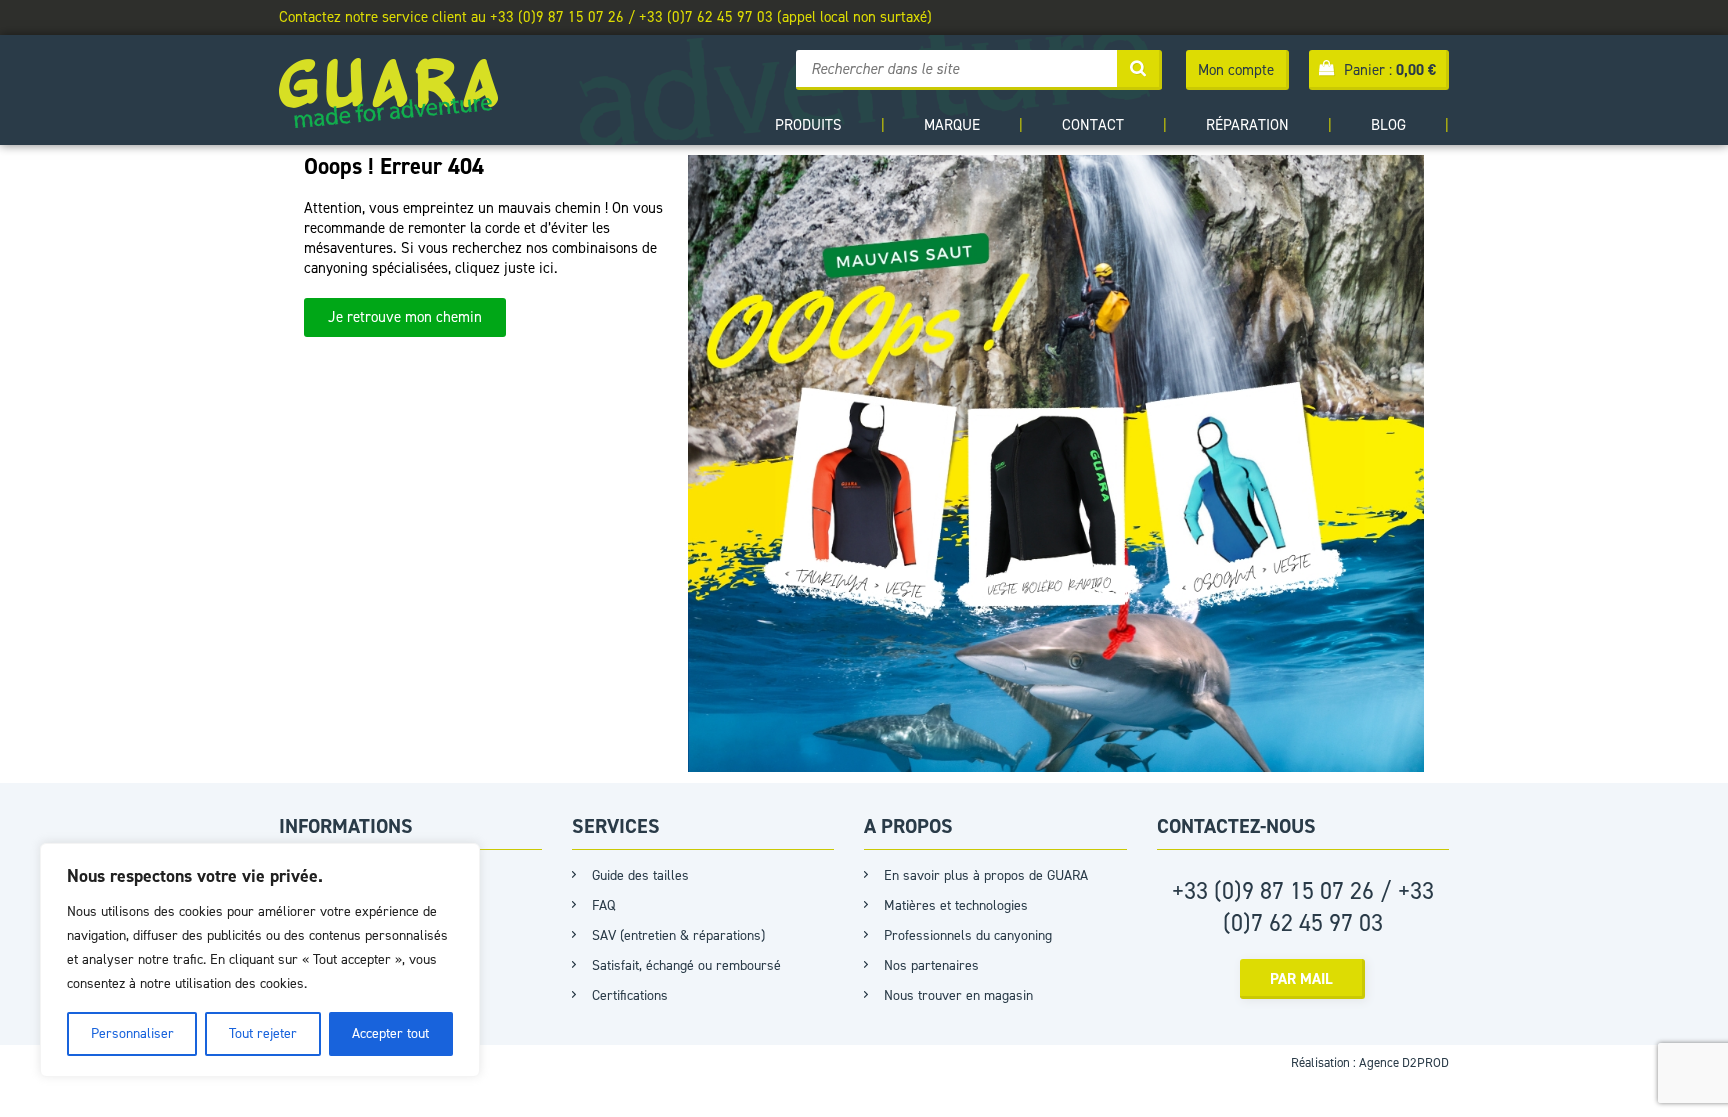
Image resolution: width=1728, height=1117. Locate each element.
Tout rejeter (263, 1033)
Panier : (1390, 70)
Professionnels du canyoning (968, 935)
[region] (260, 960)
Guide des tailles (640, 875)
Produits (808, 125)
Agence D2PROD (1404, 1062)
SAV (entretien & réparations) (678, 935)
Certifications (630, 995)
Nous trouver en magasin (958, 995)
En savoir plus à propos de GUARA (986, 875)
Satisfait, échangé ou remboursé (686, 965)
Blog (1388, 125)
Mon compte (1236, 70)
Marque (952, 125)
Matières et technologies (956, 905)
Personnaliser (132, 1033)
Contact (1093, 125)
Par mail (1301, 979)
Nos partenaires (931, 965)
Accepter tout (390, 1033)
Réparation (1247, 125)
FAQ (603, 905)
